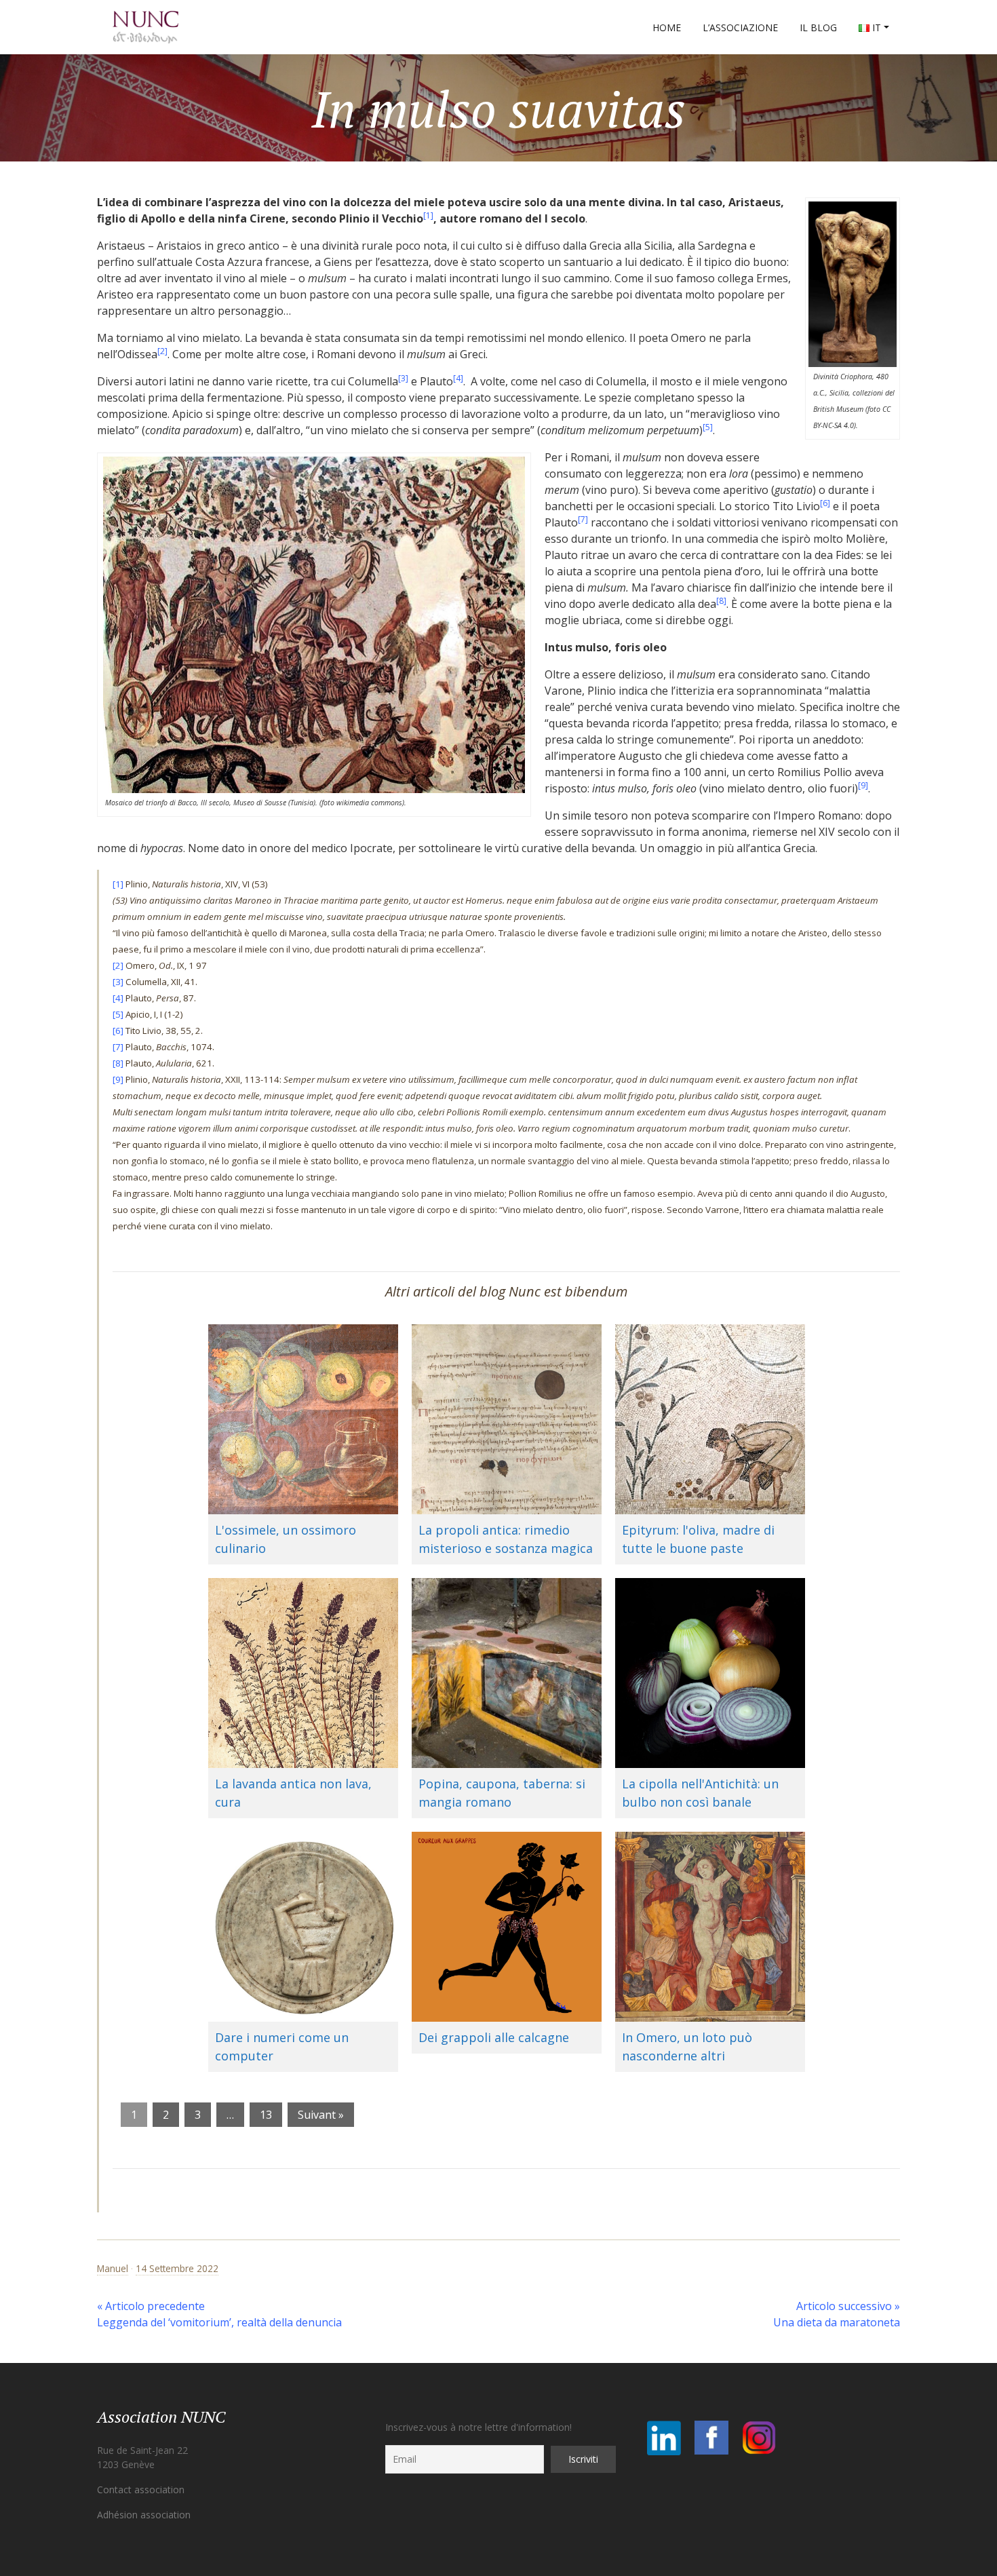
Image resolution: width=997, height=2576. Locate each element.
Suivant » (321, 2115)
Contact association (141, 2490)
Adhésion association (144, 2515)
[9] (863, 785)
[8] (721, 601)
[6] (825, 503)
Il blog (818, 27)
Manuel (113, 2268)
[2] (162, 351)
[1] (428, 215)
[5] (708, 427)
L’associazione (740, 27)
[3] (403, 378)
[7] (583, 519)
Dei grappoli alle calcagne (494, 2037)
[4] (458, 378)
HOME (667, 27)
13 (266, 2115)
